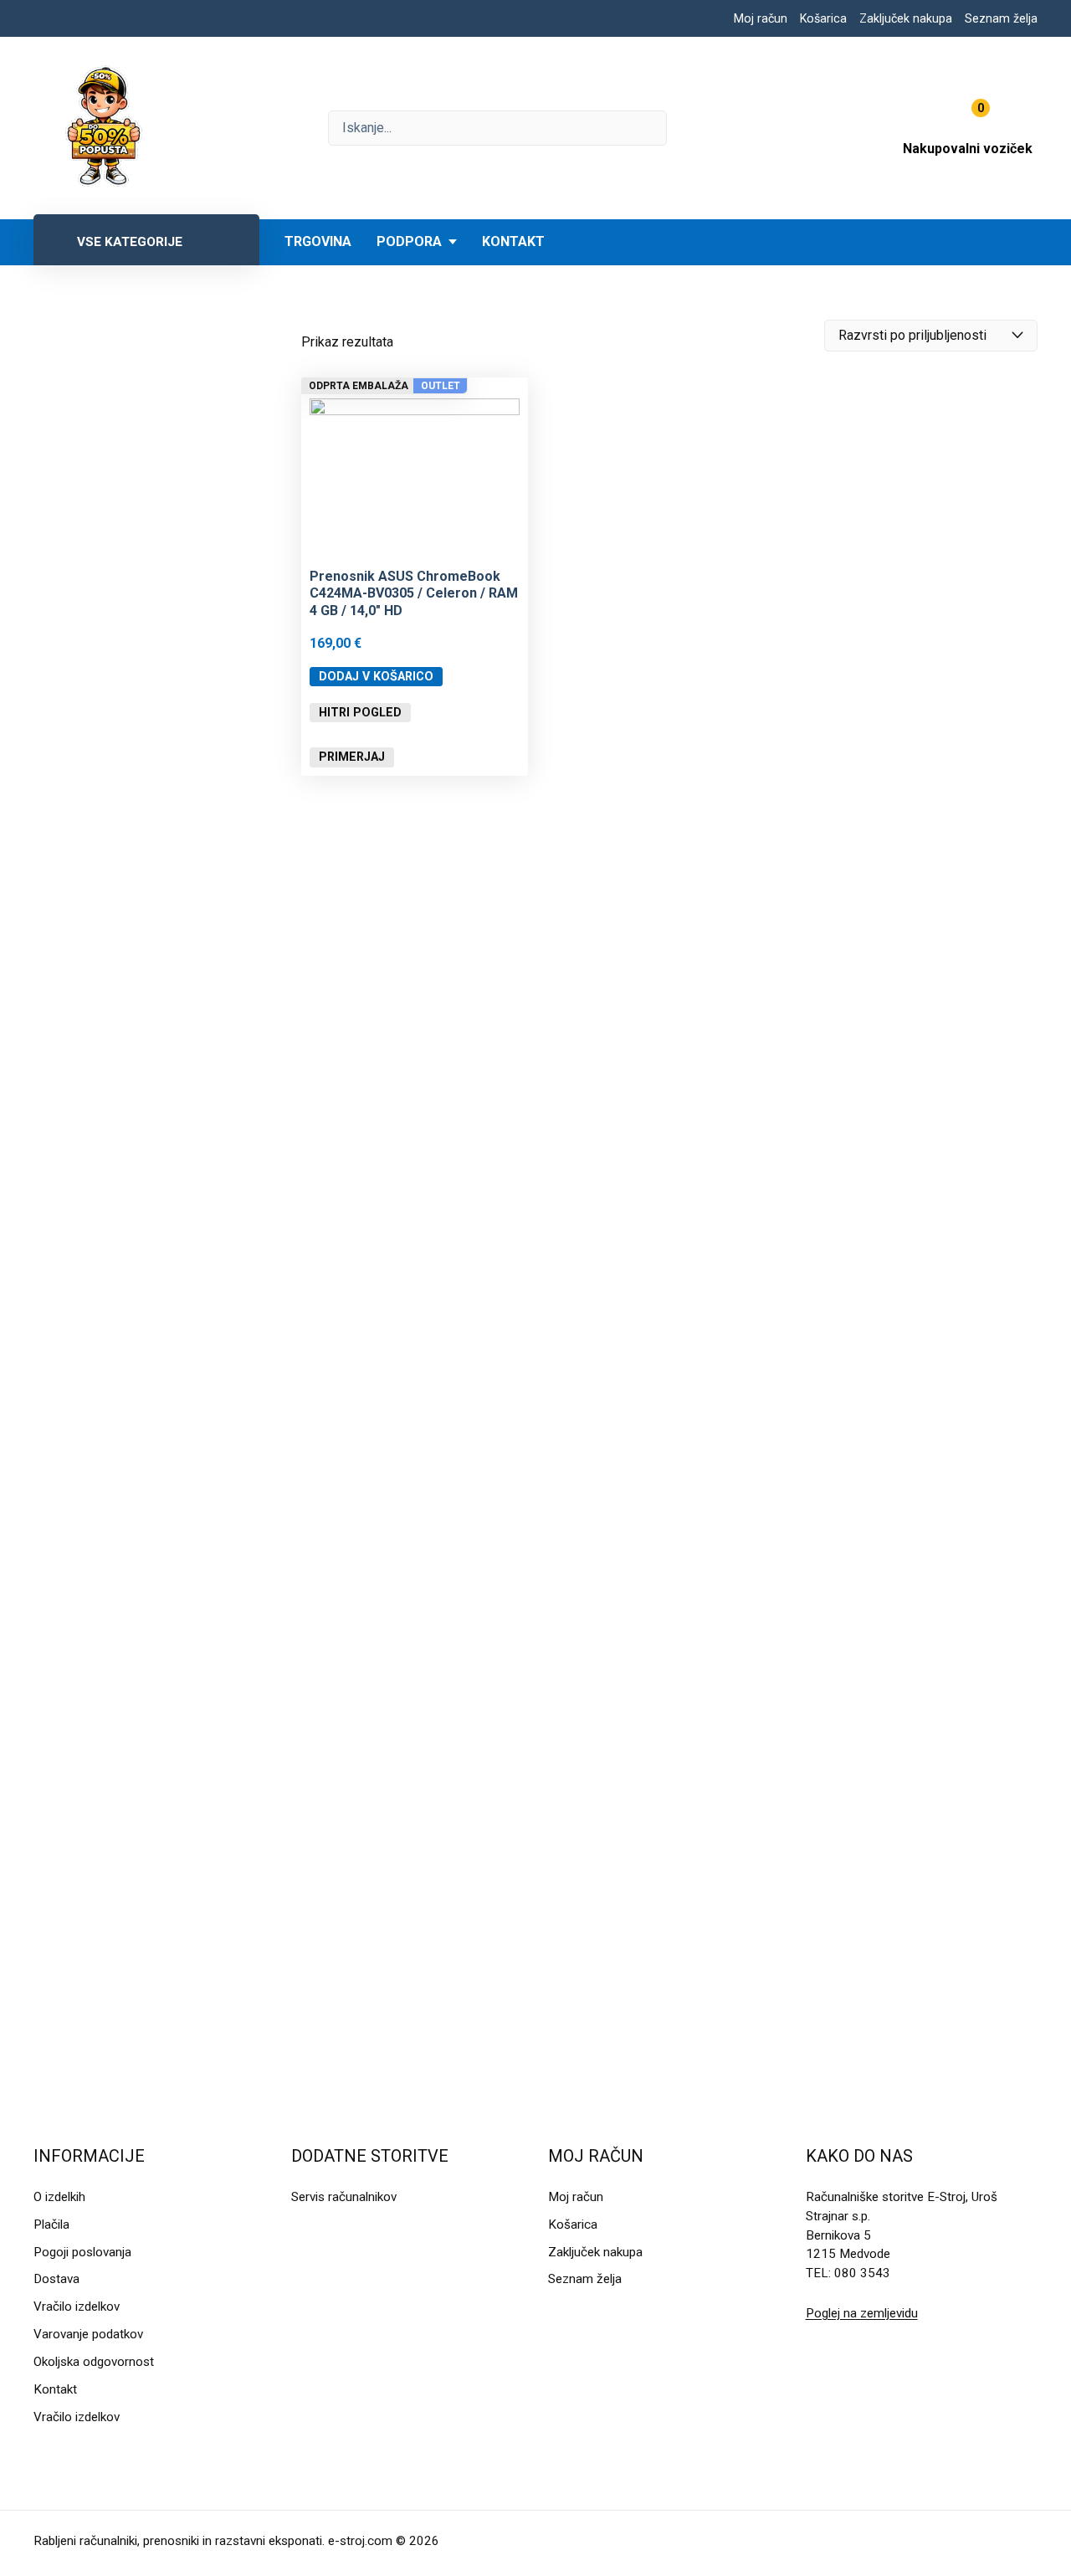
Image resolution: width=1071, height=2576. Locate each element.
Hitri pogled (360, 712)
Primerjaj (352, 757)
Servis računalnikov (344, 2197)
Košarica (823, 18)
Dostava (56, 2279)
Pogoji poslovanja (82, 2252)
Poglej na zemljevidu (862, 2313)
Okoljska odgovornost (94, 2362)
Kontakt (513, 241)
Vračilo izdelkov (77, 2307)
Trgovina (318, 241)
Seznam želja (1001, 18)
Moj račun (761, 18)
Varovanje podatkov (88, 2334)
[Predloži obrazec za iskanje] (497, 128)
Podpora (409, 241)
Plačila (51, 2224)
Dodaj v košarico (376, 676)
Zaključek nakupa (906, 18)
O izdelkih (59, 2197)
